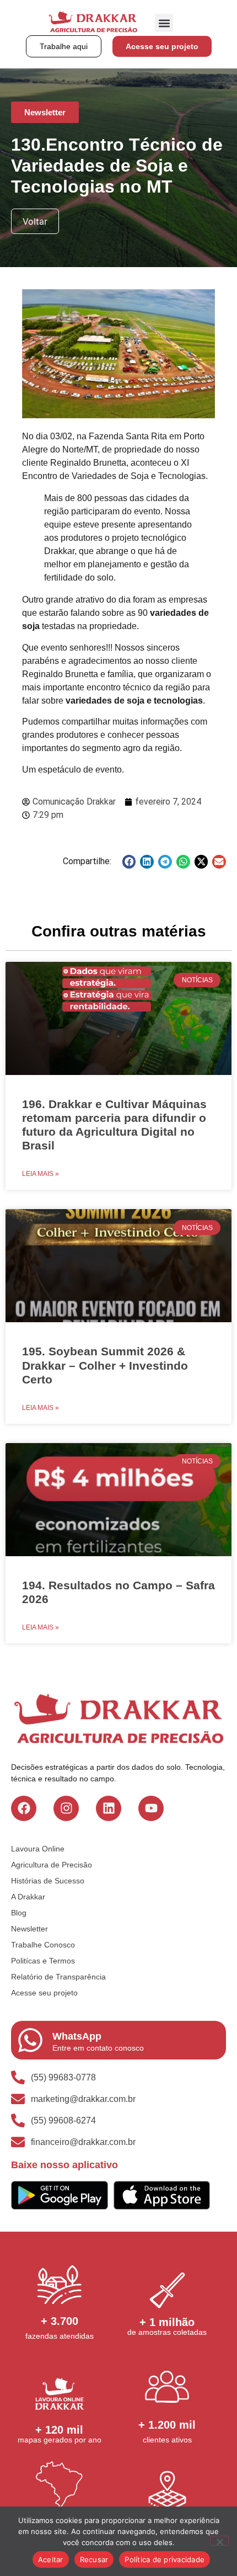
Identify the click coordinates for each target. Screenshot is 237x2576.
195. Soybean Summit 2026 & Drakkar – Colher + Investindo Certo (105, 1365)
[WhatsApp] (30, 2040)
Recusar (94, 2559)
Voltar (35, 221)
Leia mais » (41, 1174)
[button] (164, 23)
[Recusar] (219, 2541)
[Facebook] (24, 1808)
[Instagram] (66, 1808)
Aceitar (51, 2559)
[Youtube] (151, 1808)
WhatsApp (77, 2036)
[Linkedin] (109, 1808)
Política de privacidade (165, 2559)
